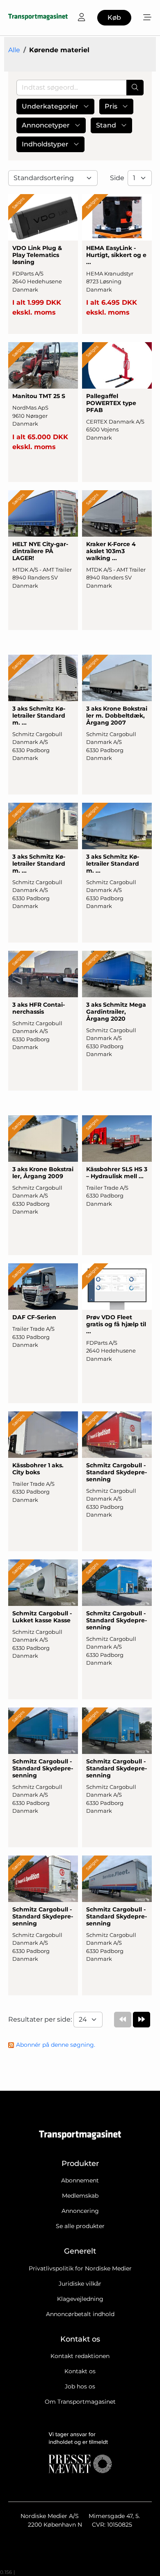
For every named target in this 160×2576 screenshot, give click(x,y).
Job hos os (80, 2386)
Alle (14, 50)
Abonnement (80, 2180)
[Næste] (142, 2020)
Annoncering (80, 2211)
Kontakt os (80, 2371)
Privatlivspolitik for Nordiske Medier (80, 2268)
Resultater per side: (41, 2019)
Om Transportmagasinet (80, 2402)
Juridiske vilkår (80, 2284)
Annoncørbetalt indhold (80, 2314)
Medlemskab (80, 2196)
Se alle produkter (80, 2226)
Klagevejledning (80, 2299)
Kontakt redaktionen (80, 2356)
